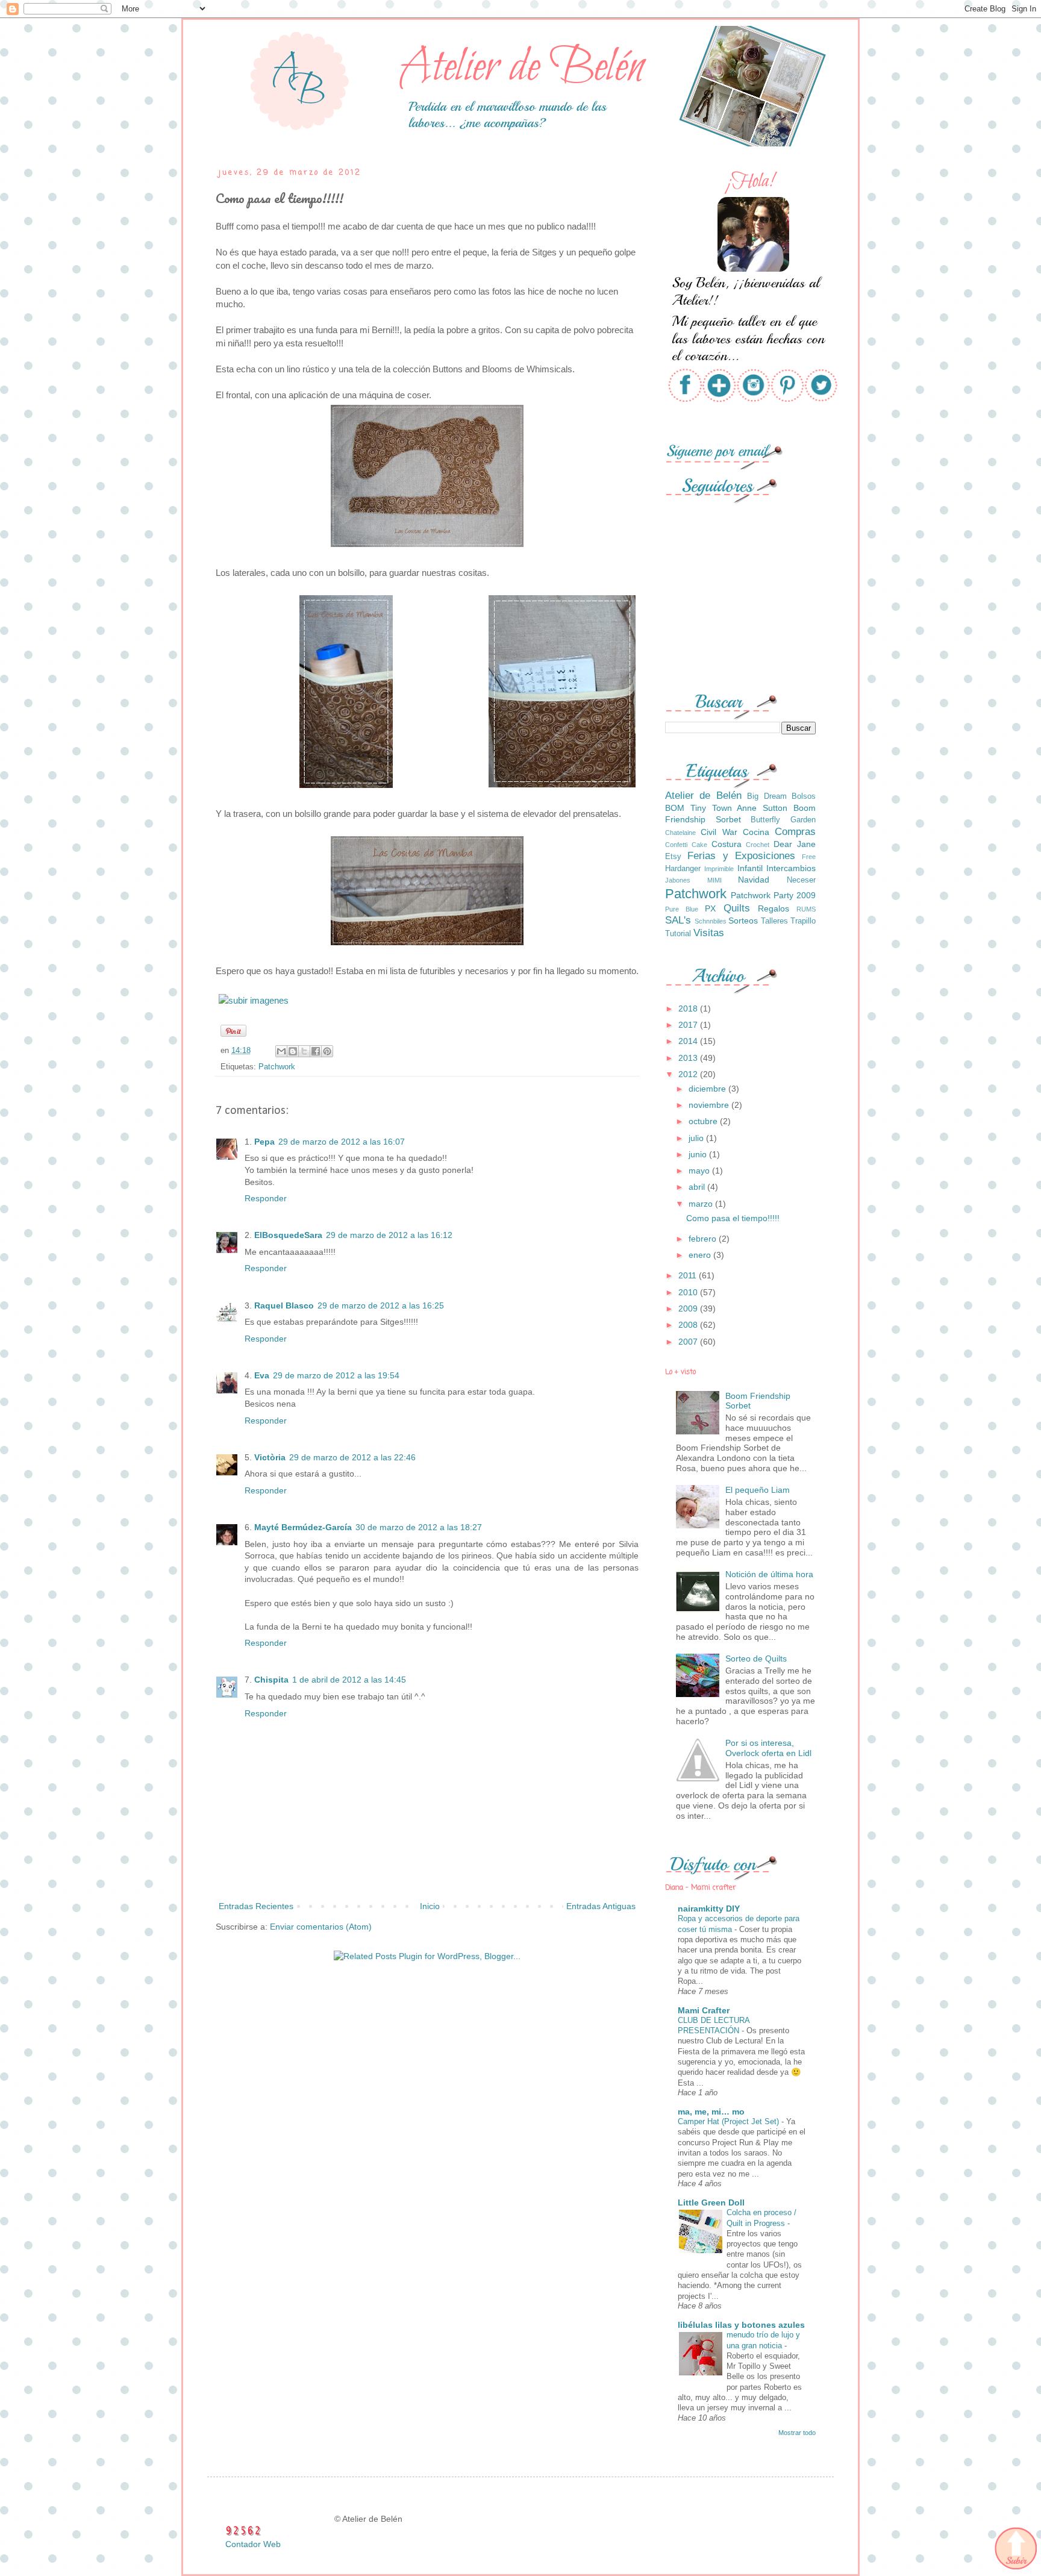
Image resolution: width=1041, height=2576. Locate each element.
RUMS (806, 909)
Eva (262, 1375)
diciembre (708, 1089)
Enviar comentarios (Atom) (321, 1927)
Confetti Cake (686, 845)
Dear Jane (795, 844)
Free (809, 857)
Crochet (758, 845)
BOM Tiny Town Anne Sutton (726, 808)
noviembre (710, 1105)
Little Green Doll (711, 2202)
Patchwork (277, 1067)
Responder (266, 1198)
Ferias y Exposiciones (741, 856)
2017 (689, 1025)
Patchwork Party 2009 (773, 895)
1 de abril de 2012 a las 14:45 (349, 1680)
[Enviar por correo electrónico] (281, 1051)
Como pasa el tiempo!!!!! (733, 1218)
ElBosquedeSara (288, 1235)
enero (701, 1255)
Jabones (678, 880)
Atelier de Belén (703, 796)
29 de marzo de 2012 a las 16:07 (342, 1142)
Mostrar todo (797, 2433)
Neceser (801, 880)
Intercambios (791, 868)
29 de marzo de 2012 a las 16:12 (389, 1235)
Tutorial (678, 934)
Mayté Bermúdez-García (303, 1527)
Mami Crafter (704, 2010)
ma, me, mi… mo (711, 2112)
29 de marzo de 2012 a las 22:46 (352, 1457)
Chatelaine (680, 833)
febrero (704, 1239)
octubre (704, 1121)
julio (697, 1138)
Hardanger (683, 869)
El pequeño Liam (758, 1490)
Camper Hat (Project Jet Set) (730, 2121)
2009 (689, 1308)
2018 (689, 1008)
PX (710, 908)
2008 (689, 1325)
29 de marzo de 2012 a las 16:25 (381, 1305)
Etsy (673, 857)
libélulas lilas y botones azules (741, 2325)
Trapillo (803, 921)
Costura (727, 844)
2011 (689, 1275)
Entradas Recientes (256, 1906)
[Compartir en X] (304, 1051)
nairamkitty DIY (709, 1909)
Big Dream (767, 796)
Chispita (271, 1680)
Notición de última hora (769, 1574)
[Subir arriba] (1015, 2549)
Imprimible (719, 869)
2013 (689, 1058)
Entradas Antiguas (601, 1906)
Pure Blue (682, 909)
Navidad (754, 880)
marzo (702, 1204)
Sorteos (743, 921)
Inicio (430, 1906)
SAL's (678, 920)
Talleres (774, 921)
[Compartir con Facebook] (316, 1051)
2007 (689, 1342)
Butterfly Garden (783, 820)
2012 (689, 1074)
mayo (700, 1171)
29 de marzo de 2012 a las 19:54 (336, 1375)
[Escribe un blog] (293, 1051)
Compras (795, 832)
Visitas (709, 933)
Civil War (719, 832)
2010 (689, 1292)
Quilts (737, 908)
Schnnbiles (711, 921)
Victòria (270, 1457)
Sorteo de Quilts (756, 1658)
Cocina (756, 832)
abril (698, 1187)
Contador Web (253, 2544)
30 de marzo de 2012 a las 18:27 (419, 1527)
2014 (689, 1041)
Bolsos (804, 796)
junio (699, 1154)
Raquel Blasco (284, 1305)
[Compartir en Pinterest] (327, 1051)
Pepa (264, 1142)
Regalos (774, 908)
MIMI (714, 880)
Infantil (750, 868)
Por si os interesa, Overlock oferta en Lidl (768, 1748)
